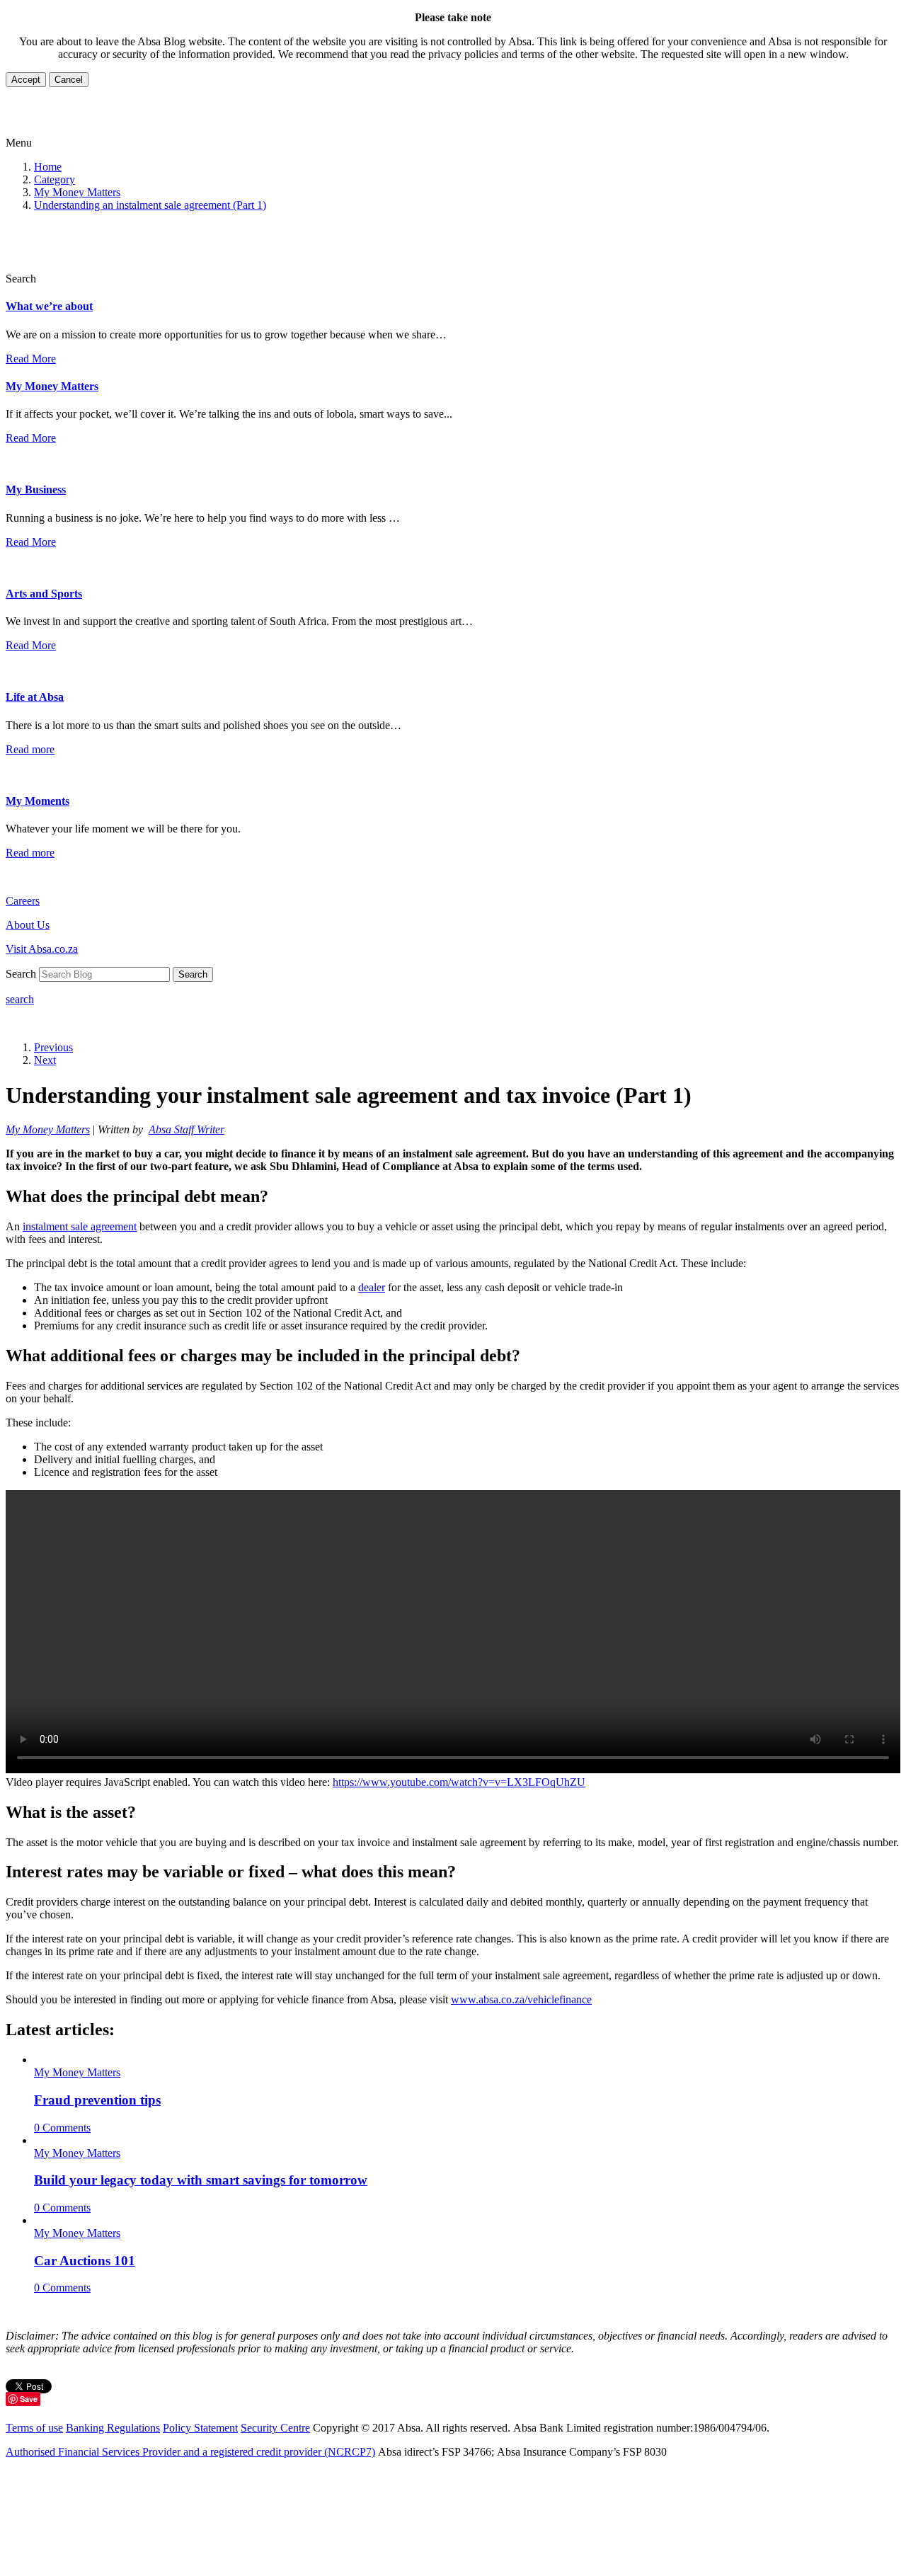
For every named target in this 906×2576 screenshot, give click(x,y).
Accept (26, 80)
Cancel (69, 80)
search (20, 999)
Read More (31, 359)
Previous (53, 1047)
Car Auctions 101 (85, 2261)
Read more (30, 749)
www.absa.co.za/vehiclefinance (521, 1999)
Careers (23, 901)
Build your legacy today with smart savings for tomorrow (201, 2180)
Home (48, 167)
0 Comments (62, 2128)
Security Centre (275, 2428)
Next (45, 1060)
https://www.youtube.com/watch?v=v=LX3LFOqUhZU (459, 1782)
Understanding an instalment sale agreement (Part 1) (150, 205)
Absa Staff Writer (187, 1129)
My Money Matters (77, 192)
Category (55, 179)
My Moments (38, 801)
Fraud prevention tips (97, 2100)
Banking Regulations (113, 2428)
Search (193, 974)
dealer (372, 1287)
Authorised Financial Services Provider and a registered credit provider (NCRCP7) (190, 2452)
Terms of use (34, 2428)
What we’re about (49, 306)
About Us (28, 925)
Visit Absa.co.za (42, 949)
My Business (36, 490)
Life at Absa (35, 697)
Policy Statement (200, 2428)
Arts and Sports (44, 594)
